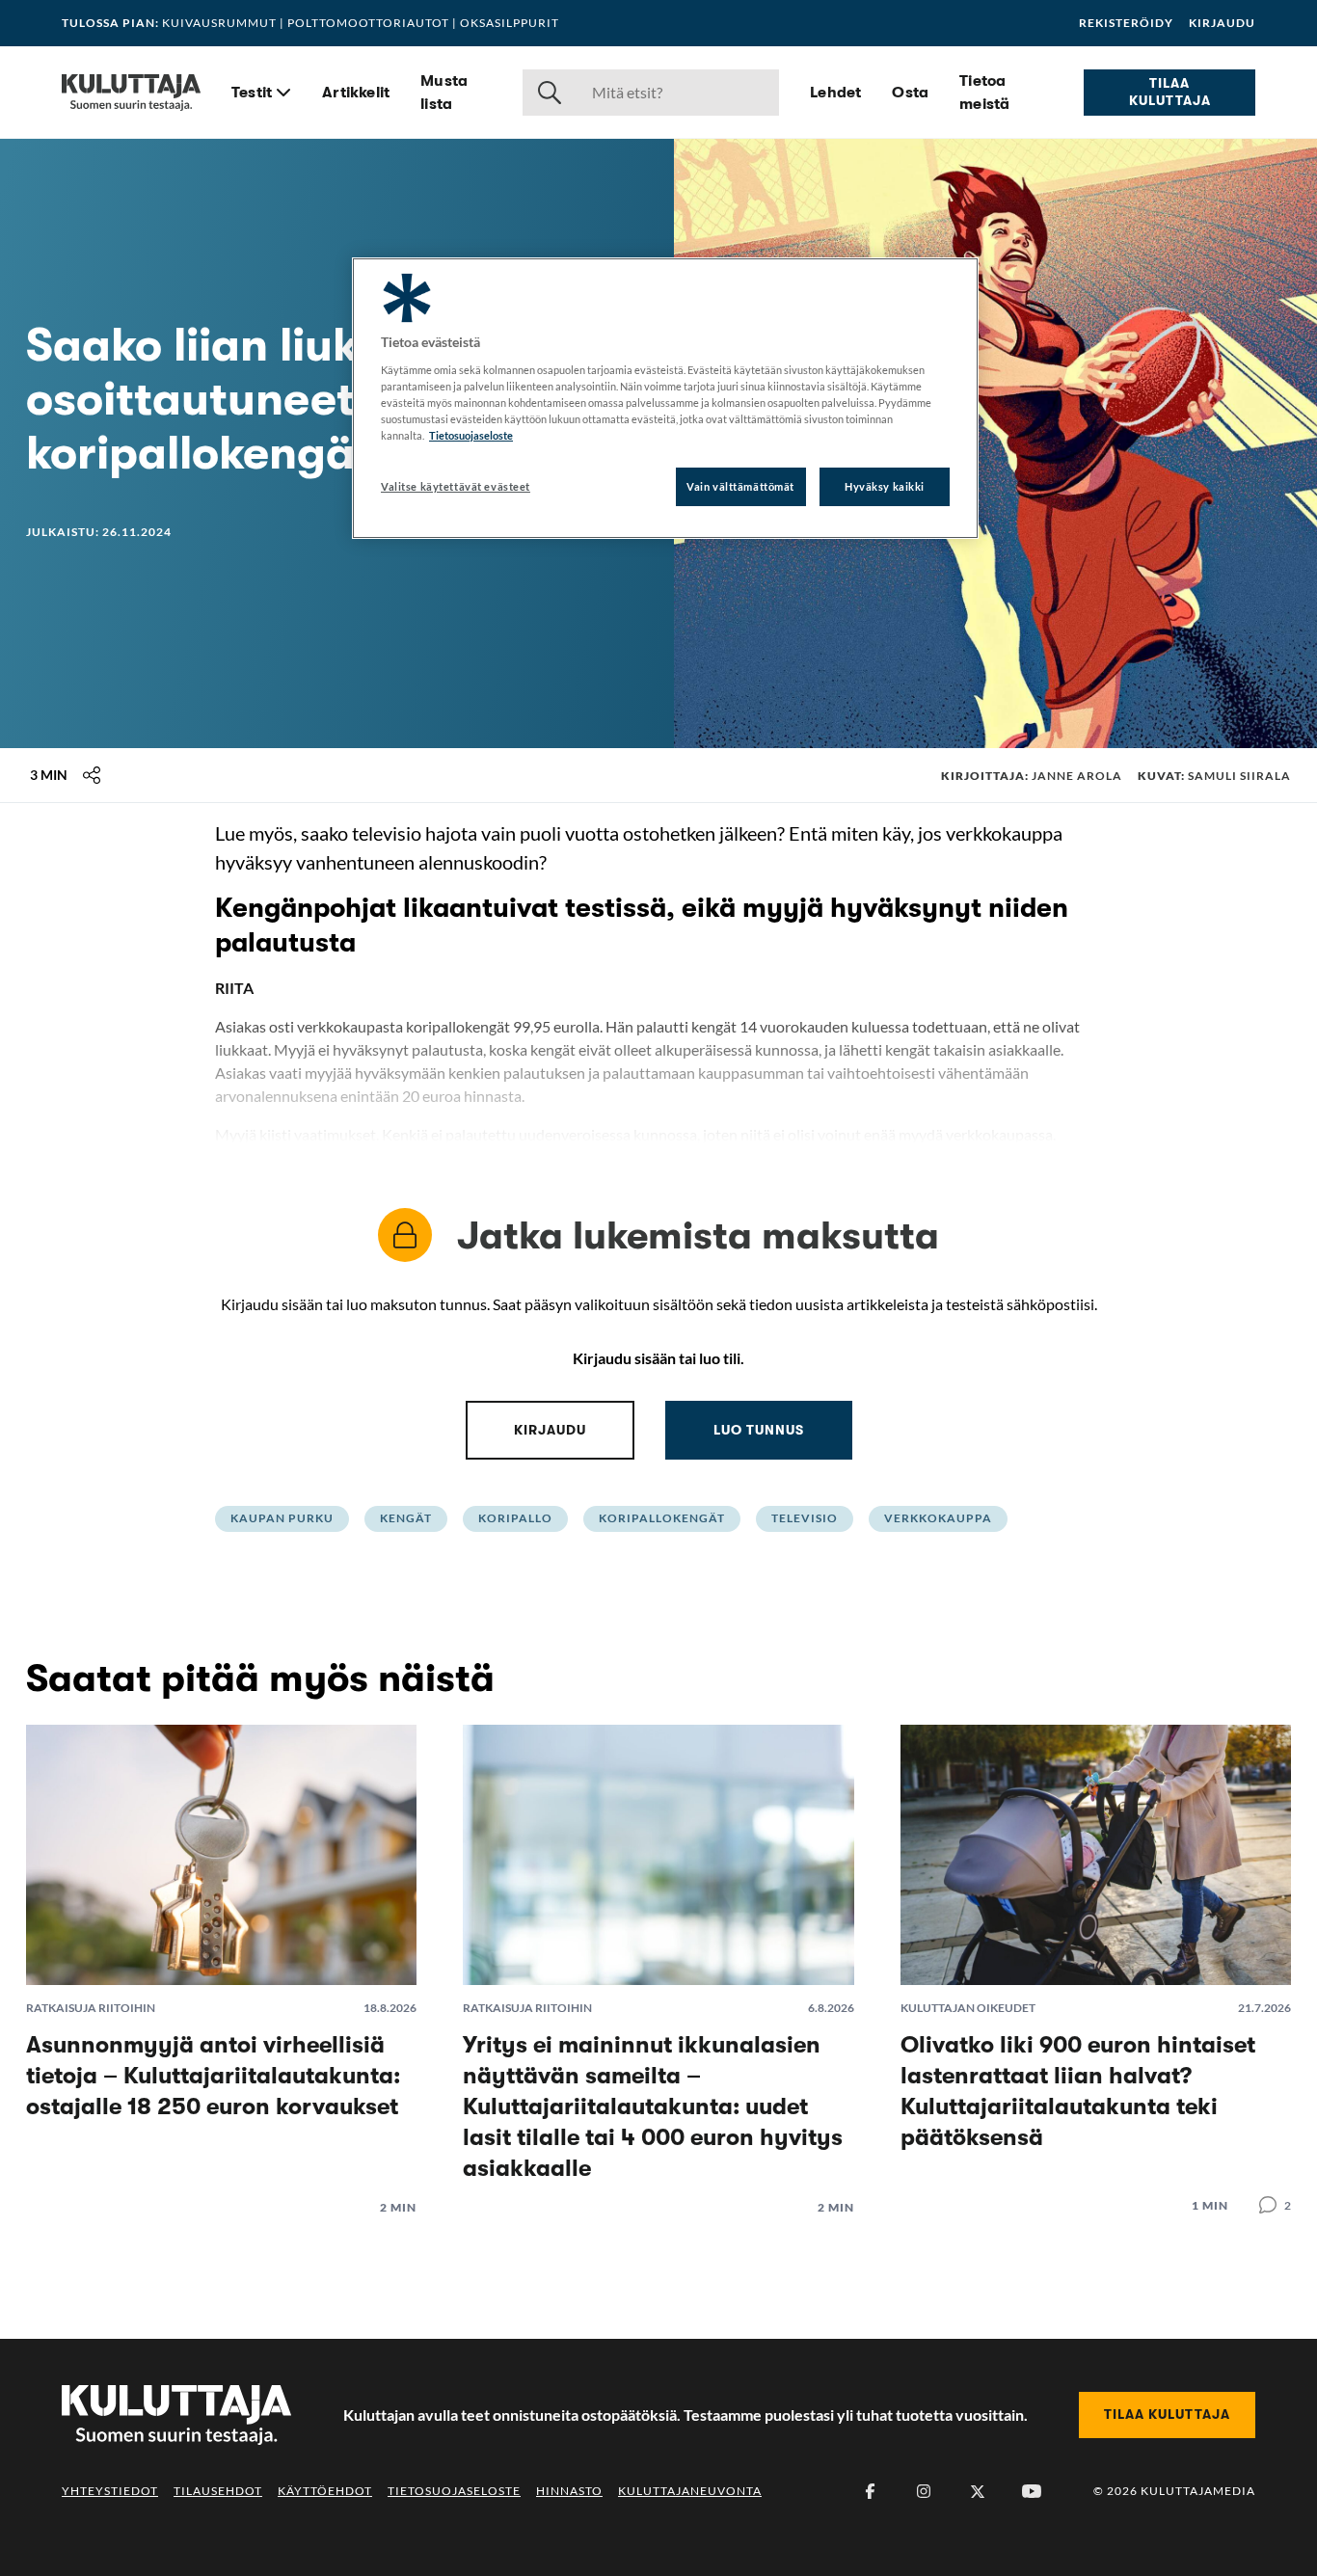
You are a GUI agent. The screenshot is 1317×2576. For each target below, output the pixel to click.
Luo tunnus (759, 1430)
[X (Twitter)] (978, 2491)
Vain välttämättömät (740, 486)
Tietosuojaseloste (454, 2491)
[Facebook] (870, 2491)
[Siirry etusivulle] (131, 93)
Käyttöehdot (325, 2491)
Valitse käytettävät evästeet (456, 486)
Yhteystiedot (110, 2491)
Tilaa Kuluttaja (1170, 92)
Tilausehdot (218, 2491)
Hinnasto (569, 2491)
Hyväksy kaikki (885, 486)
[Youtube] (1032, 2491)
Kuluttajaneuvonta (690, 2491)
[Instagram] (924, 2491)
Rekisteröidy (1126, 23)
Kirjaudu (1222, 23)
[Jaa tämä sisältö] (92, 775)
